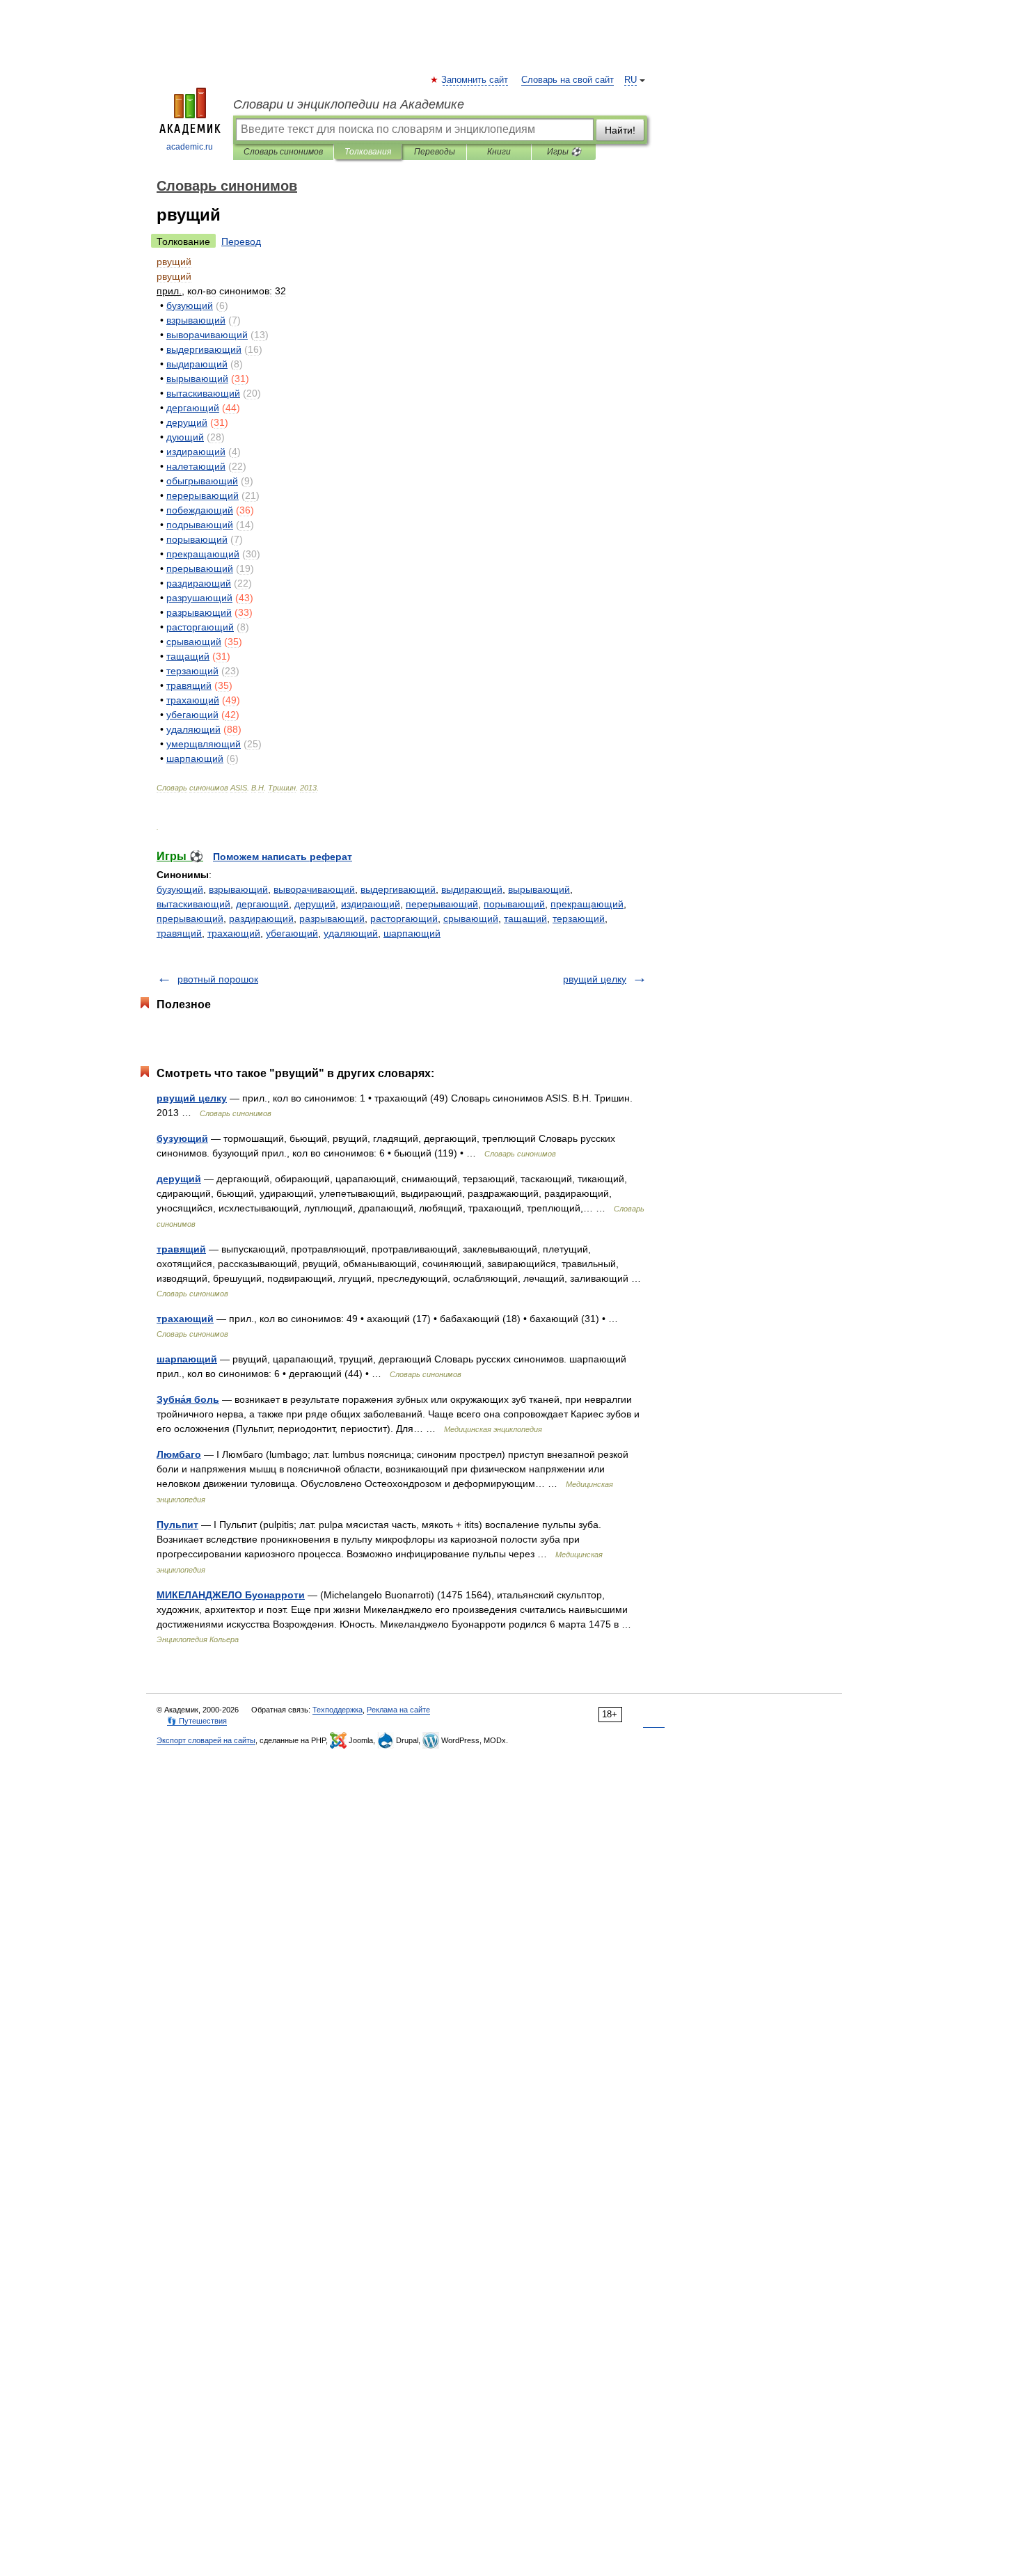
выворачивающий (314, 889)
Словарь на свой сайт (568, 80)
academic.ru (190, 147)
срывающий (471, 919)
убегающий (292, 933)
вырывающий (539, 889)
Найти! (620, 130)
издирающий (371, 904)
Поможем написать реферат (283, 857)
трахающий (234, 933)
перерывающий (442, 904)
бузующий (180, 889)
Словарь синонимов (283, 152)
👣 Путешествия (197, 1721)
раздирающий (261, 919)
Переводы (435, 152)
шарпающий (412, 933)
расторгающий (404, 919)
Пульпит (177, 1525)
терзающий (579, 919)
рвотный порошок (218, 979)
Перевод (241, 241)
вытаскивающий (193, 904)
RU (631, 80)
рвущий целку (595, 979)
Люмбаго (179, 1454)
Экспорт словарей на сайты (206, 1740)
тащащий (525, 919)
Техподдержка (338, 1710)
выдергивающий (398, 889)
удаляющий (351, 933)
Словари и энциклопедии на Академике (349, 104)
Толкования (368, 152)
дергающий (262, 904)
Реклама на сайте (398, 1710)
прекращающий (587, 904)
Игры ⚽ (564, 152)
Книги (499, 152)
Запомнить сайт (475, 80)
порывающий (514, 904)
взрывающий (238, 889)
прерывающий (190, 919)
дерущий (315, 904)
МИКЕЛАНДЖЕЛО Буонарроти (231, 1595)
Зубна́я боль (188, 1399)
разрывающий (332, 919)
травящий (179, 933)
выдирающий (472, 889)
